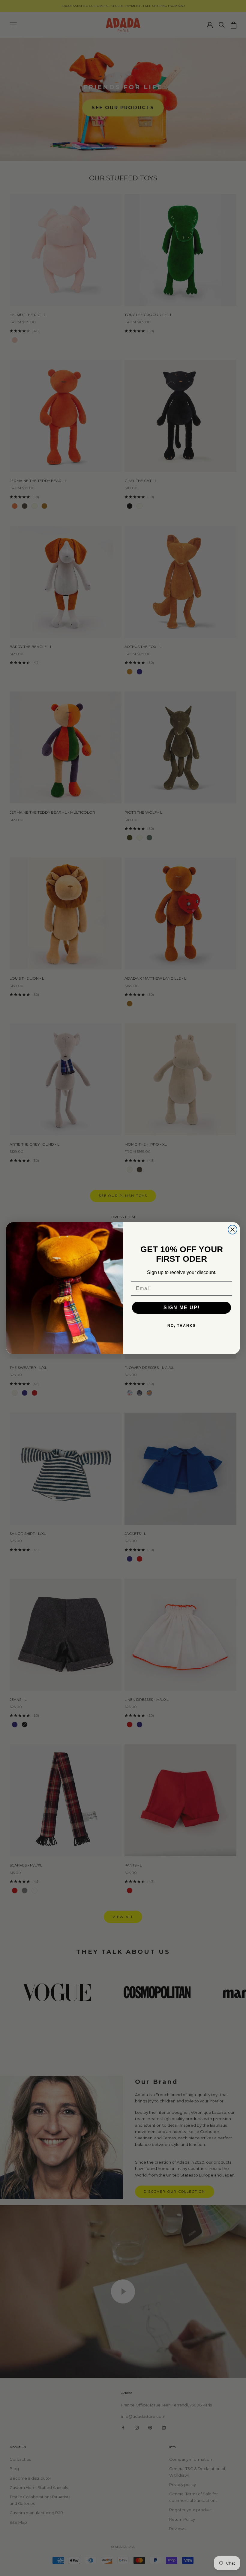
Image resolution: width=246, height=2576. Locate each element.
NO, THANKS (182, 1326)
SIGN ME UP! (182, 1308)
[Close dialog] (232, 1230)
